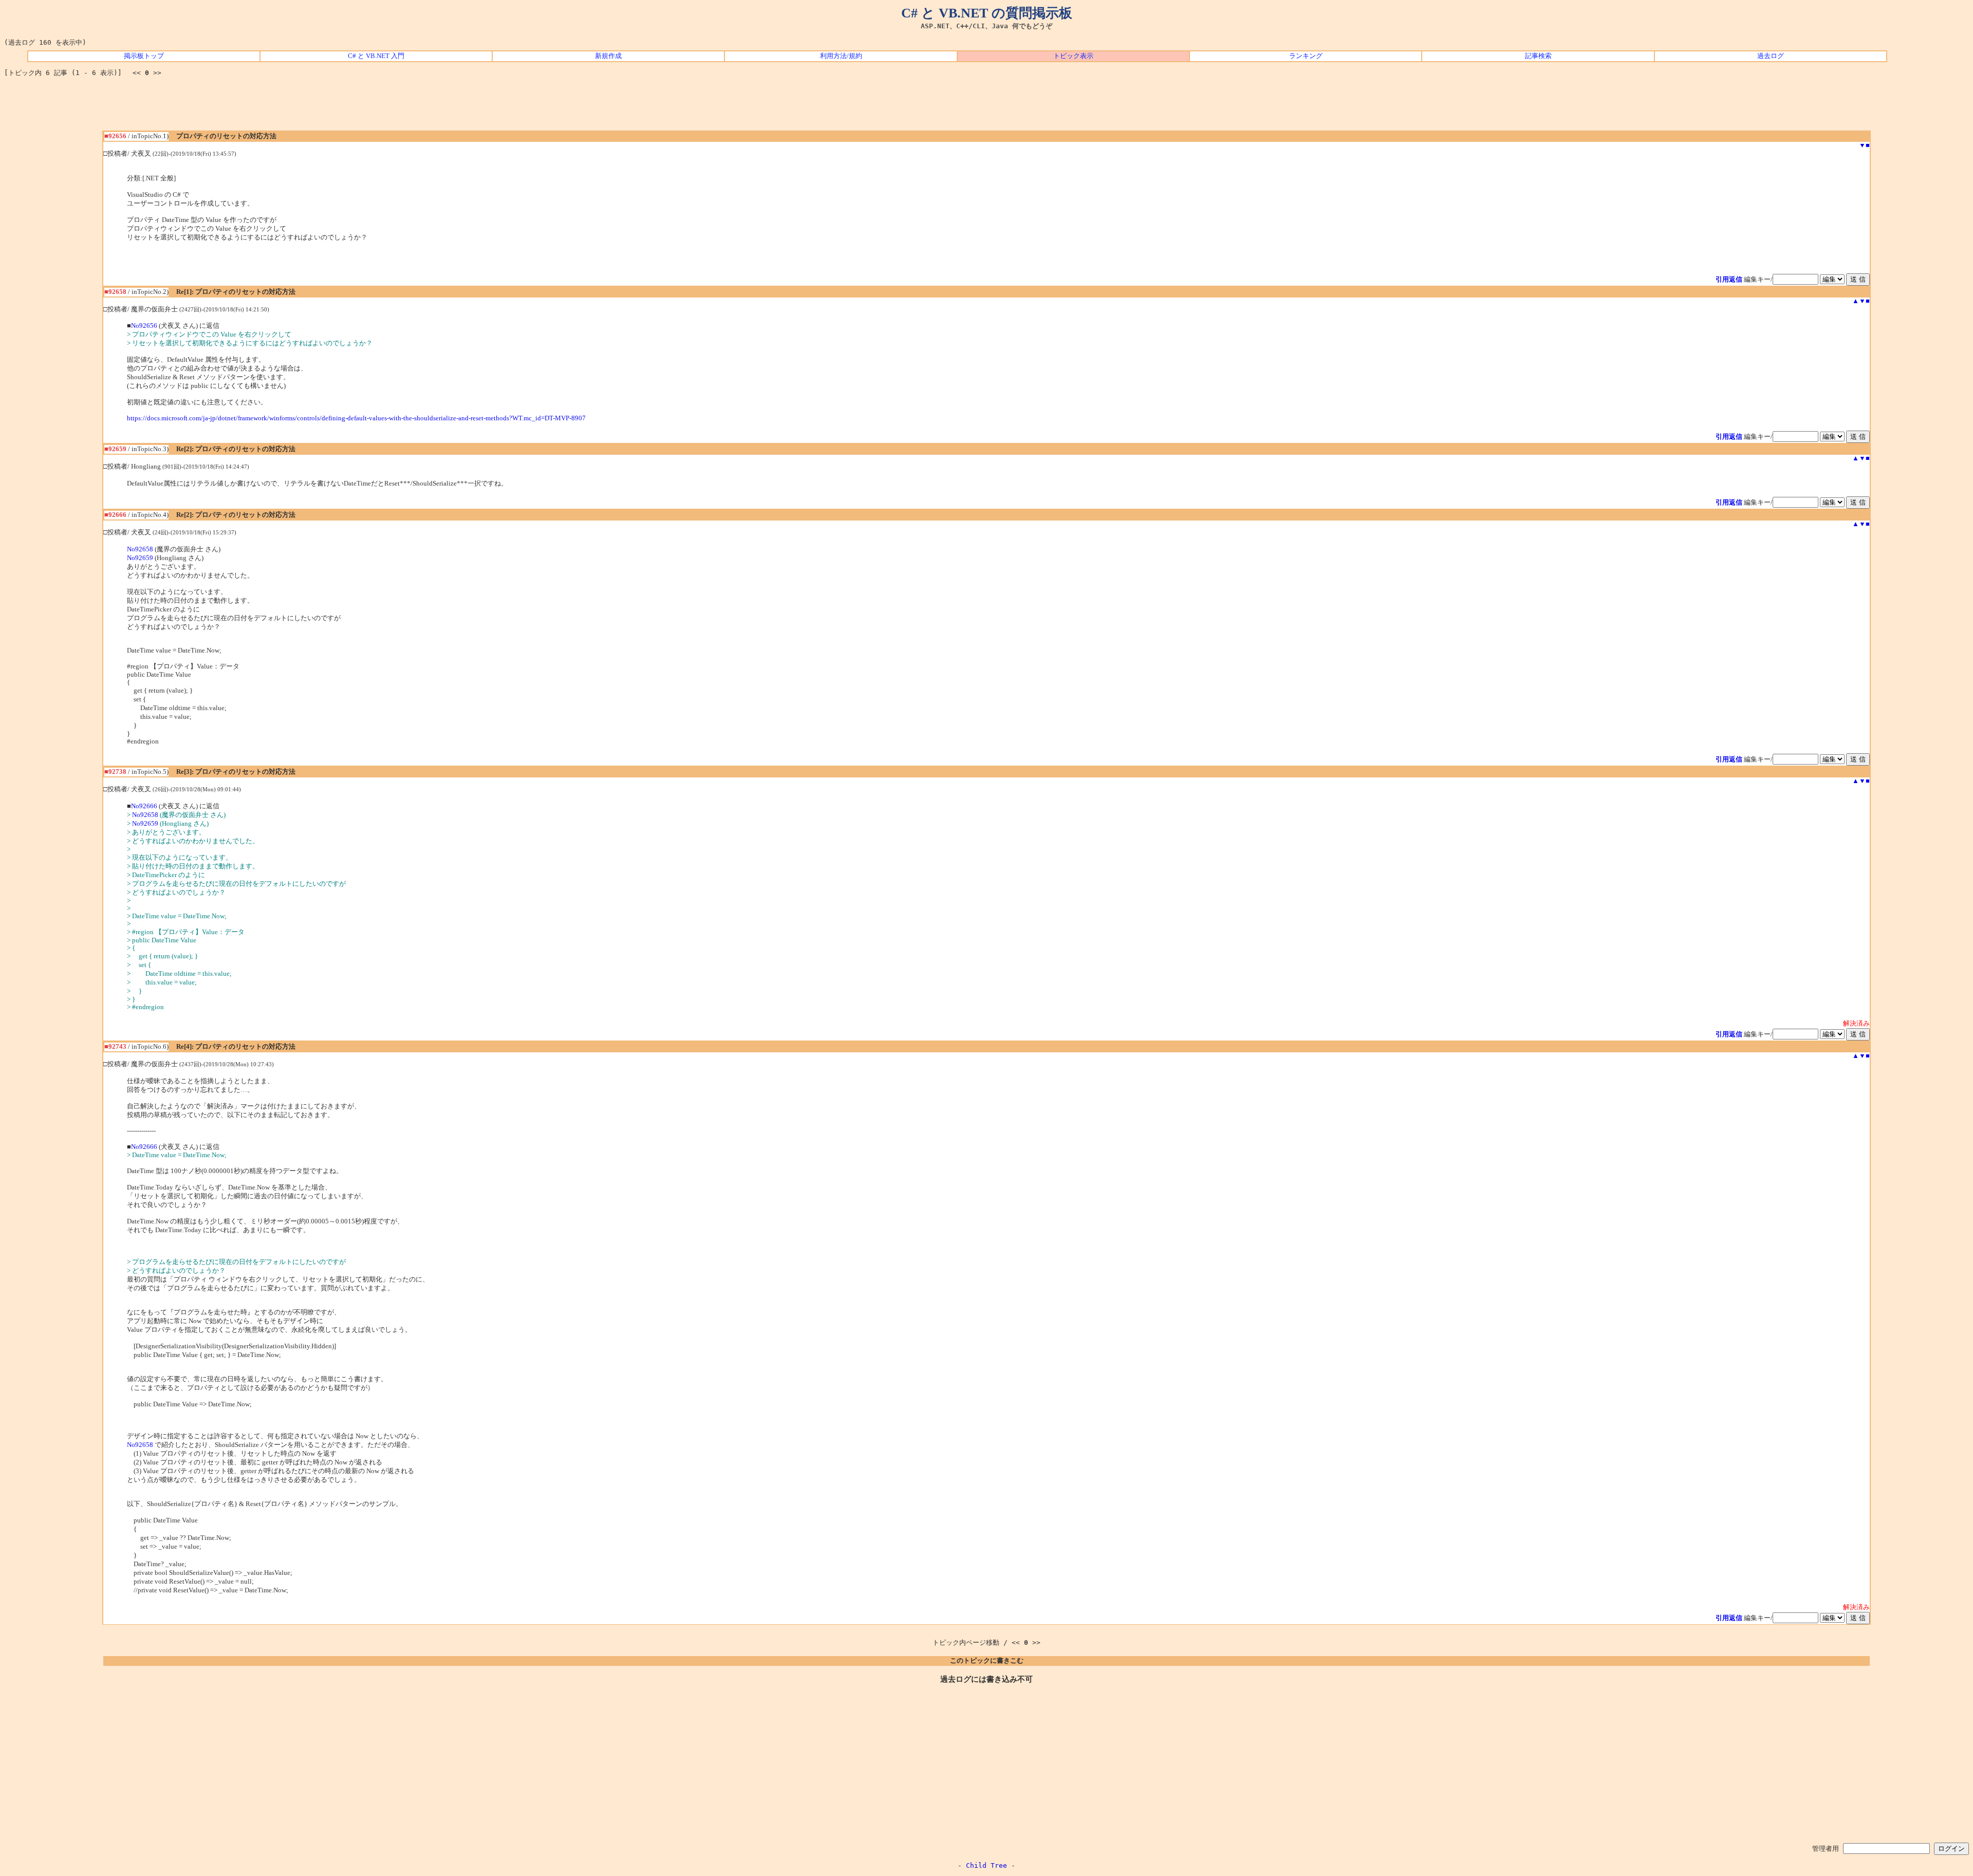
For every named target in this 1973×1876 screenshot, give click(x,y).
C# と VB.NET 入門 (376, 56)
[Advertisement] (986, 107)
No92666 (144, 806)
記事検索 (1538, 56)
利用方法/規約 (841, 56)
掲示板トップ (144, 56)
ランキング (1306, 56)
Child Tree (986, 1865)
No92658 (140, 549)
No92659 (140, 558)
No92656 (144, 326)
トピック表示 (1073, 56)
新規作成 (608, 56)
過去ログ (1771, 56)
